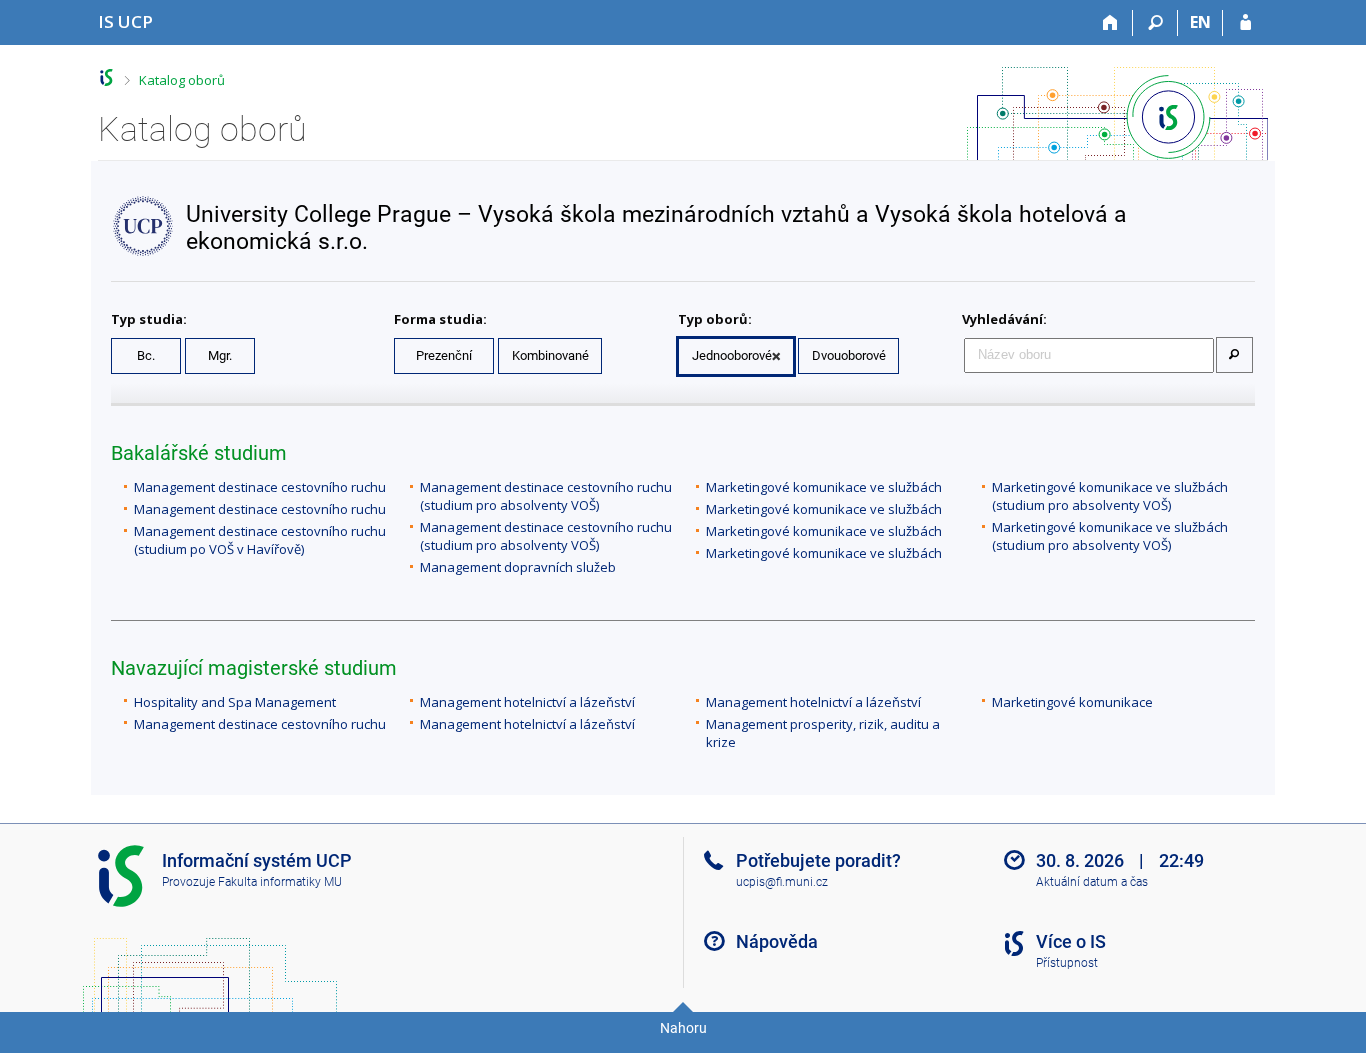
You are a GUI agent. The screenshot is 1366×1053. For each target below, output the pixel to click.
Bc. (146, 355)
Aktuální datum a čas (1092, 882)
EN (1200, 22)
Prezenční (444, 355)
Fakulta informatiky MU (280, 882)
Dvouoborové (849, 355)
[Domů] (1110, 23)
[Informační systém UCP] (106, 77)
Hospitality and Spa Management (235, 702)
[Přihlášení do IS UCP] (1245, 23)
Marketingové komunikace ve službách (824, 487)
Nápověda (777, 941)
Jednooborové (732, 355)
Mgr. (220, 355)
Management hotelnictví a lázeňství (527, 702)
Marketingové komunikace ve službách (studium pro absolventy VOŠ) (1110, 496)
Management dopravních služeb (518, 567)
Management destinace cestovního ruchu (260, 487)
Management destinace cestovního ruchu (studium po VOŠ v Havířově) (260, 540)
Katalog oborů (182, 80)
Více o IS (1071, 941)
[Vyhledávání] (1155, 23)
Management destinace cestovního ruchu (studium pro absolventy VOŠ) (546, 496)
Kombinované (550, 355)
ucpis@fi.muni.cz (782, 882)
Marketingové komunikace (1072, 702)
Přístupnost (1067, 963)
